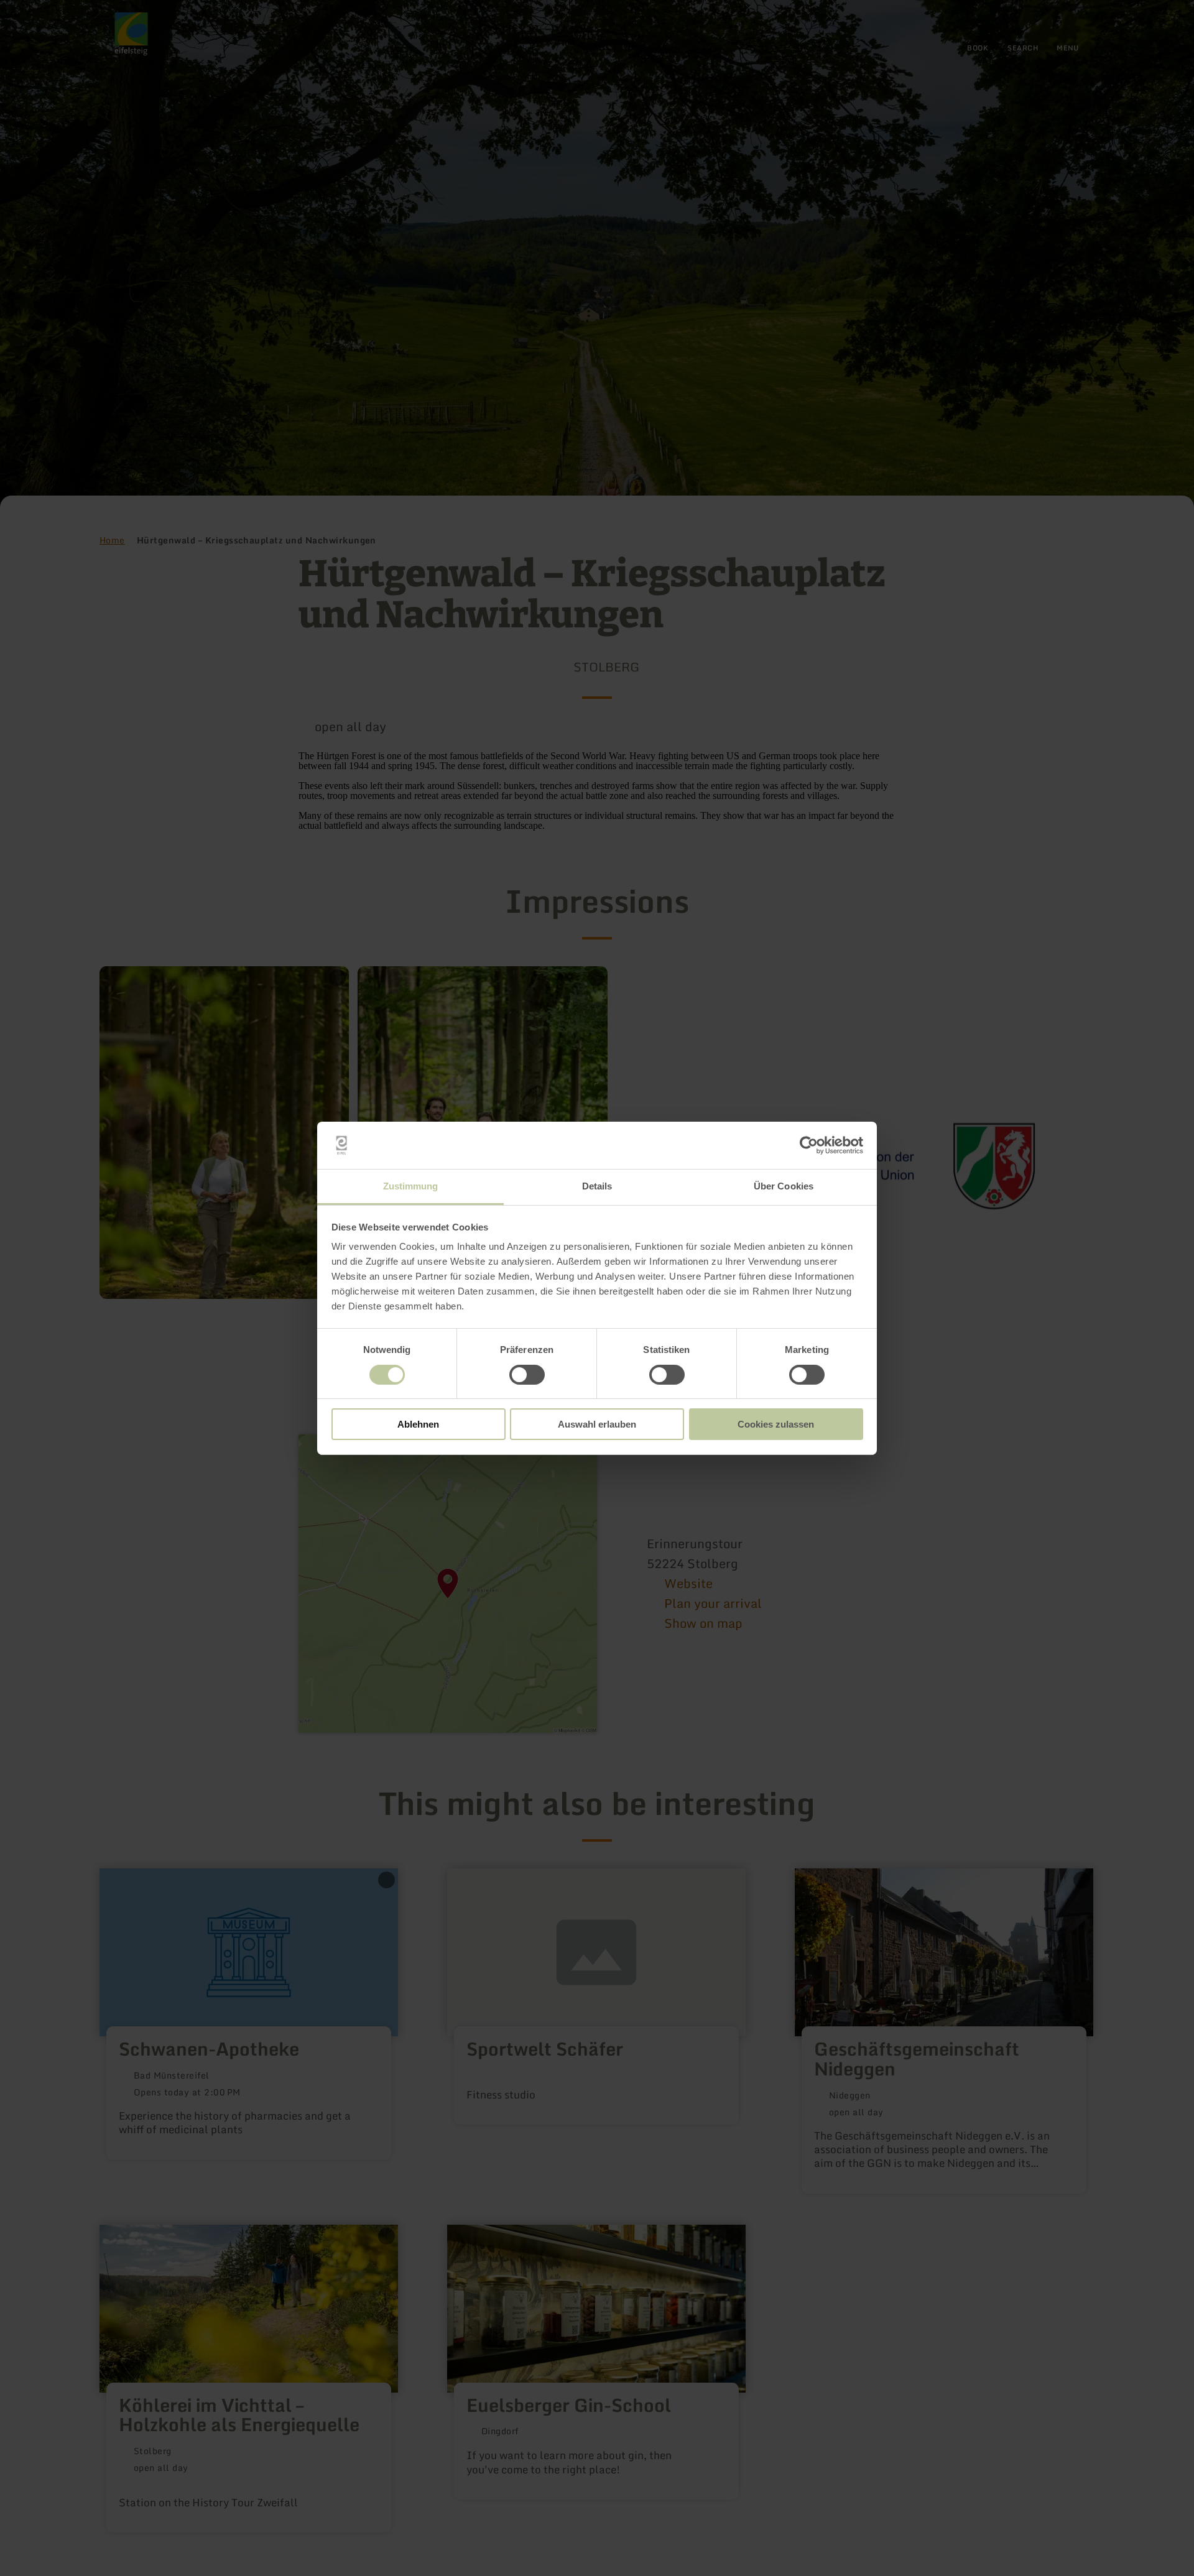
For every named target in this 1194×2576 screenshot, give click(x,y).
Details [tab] (597, 1186)
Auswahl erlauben (597, 1424)
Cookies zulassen (776, 1424)
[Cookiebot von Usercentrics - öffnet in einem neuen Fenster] (809, 1145)
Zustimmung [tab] (411, 1186)
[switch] (527, 1375)
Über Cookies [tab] (784, 1186)
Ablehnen (418, 1424)
